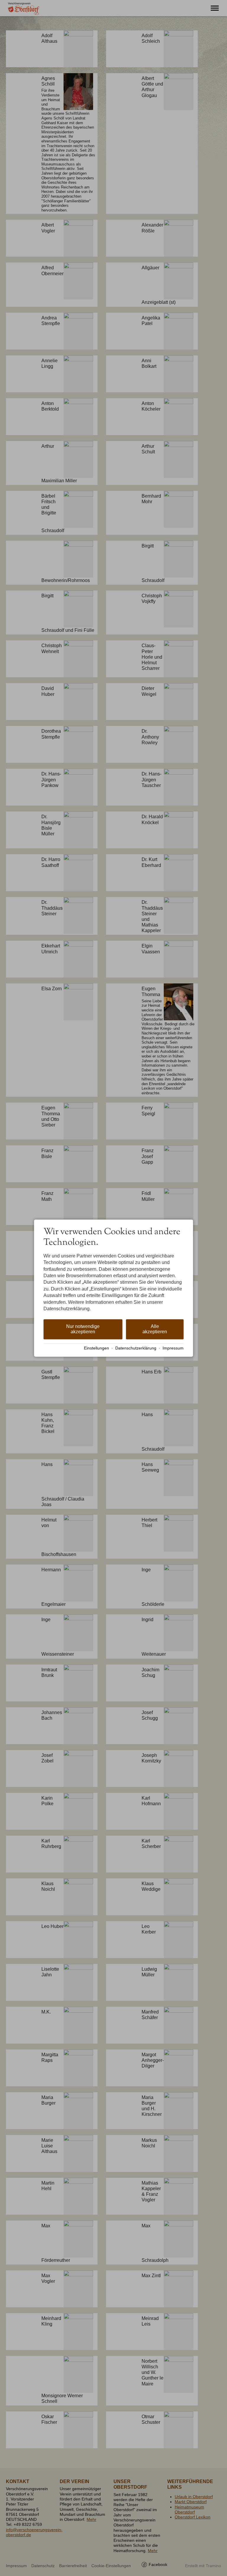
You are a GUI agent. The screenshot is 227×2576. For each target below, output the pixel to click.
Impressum (173, 1348)
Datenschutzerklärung (136, 1348)
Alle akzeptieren (155, 1329)
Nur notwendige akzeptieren (83, 1329)
